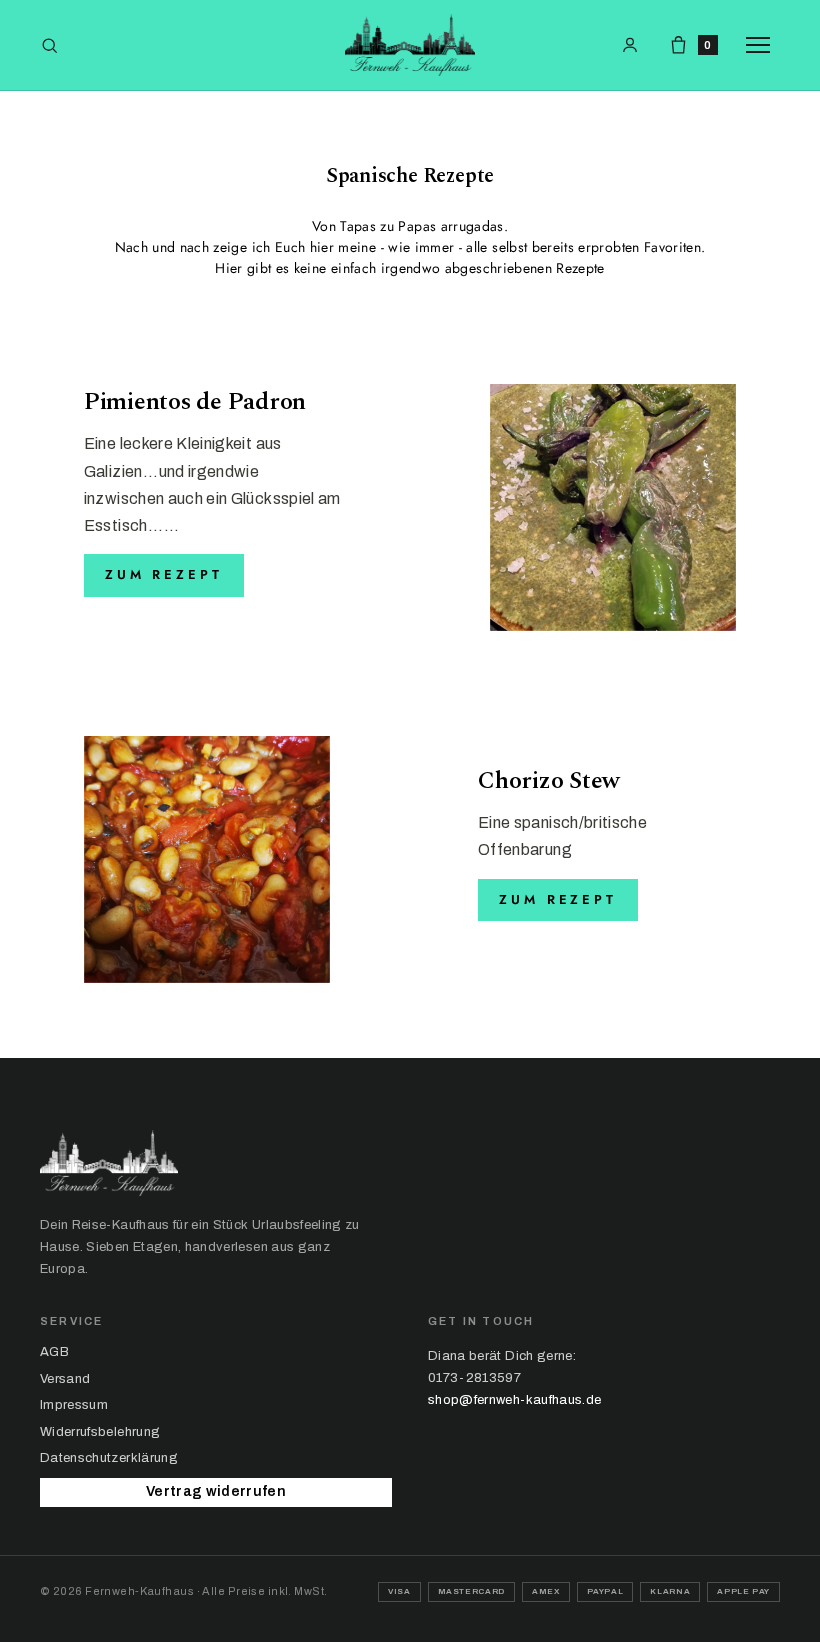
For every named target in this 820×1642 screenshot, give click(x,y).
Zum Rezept (164, 574)
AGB (54, 1352)
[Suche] (49, 45)
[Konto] (630, 45)
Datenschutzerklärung (109, 1458)
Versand (65, 1379)
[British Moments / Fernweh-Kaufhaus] (410, 45)
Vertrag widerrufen (216, 1491)
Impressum (74, 1405)
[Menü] (763, 45)
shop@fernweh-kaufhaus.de (514, 1400)
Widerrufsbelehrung (100, 1432)
